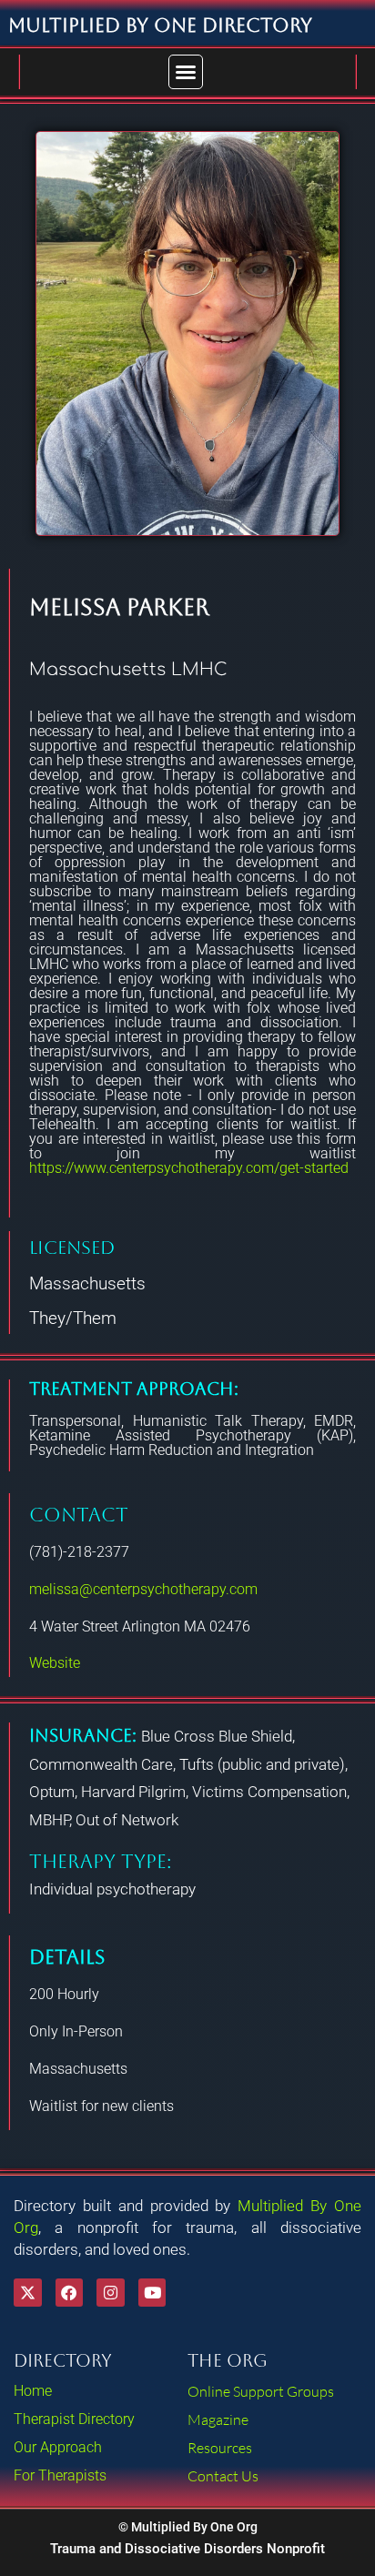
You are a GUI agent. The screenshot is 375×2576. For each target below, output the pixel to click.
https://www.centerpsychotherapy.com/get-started (189, 1168)
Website (55, 1663)
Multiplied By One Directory (160, 25)
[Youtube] (152, 2293)
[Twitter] (28, 2293)
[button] (186, 72)
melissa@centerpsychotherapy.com (143, 1589)
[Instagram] (111, 2293)
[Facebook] (70, 2293)
